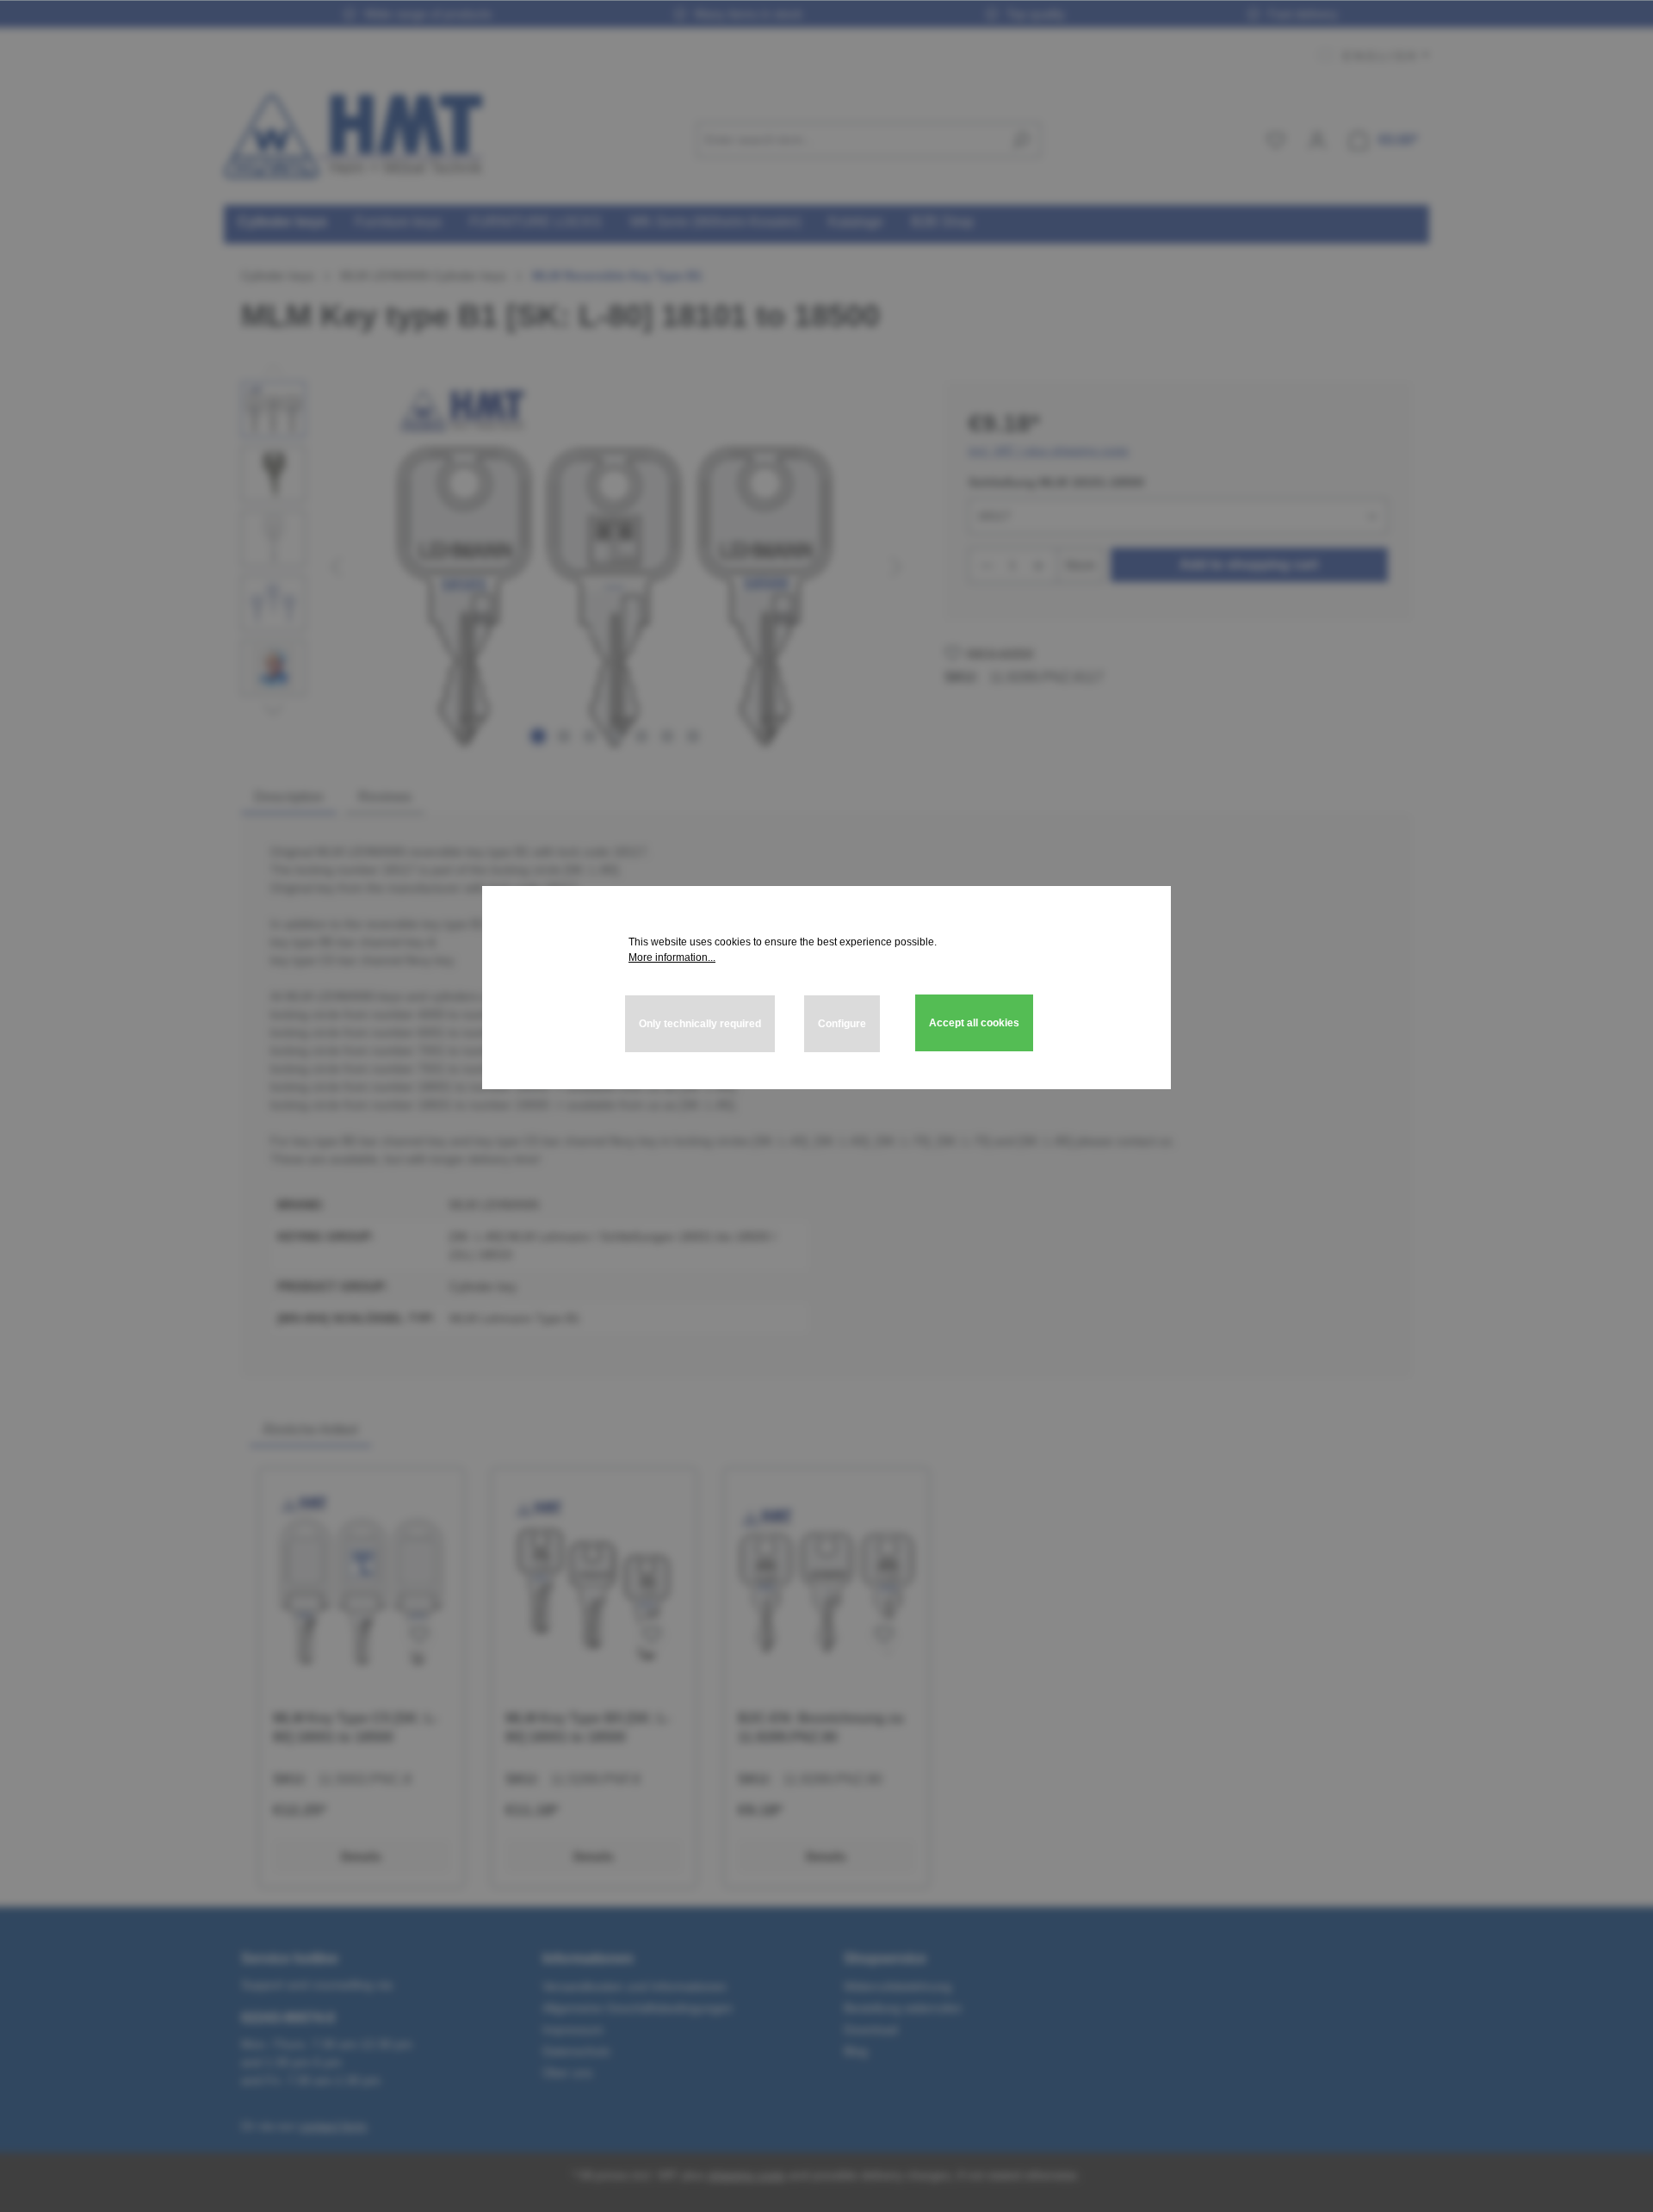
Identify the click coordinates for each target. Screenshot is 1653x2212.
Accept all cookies (974, 1023)
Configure (842, 1024)
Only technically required (700, 1024)
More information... (672, 957)
